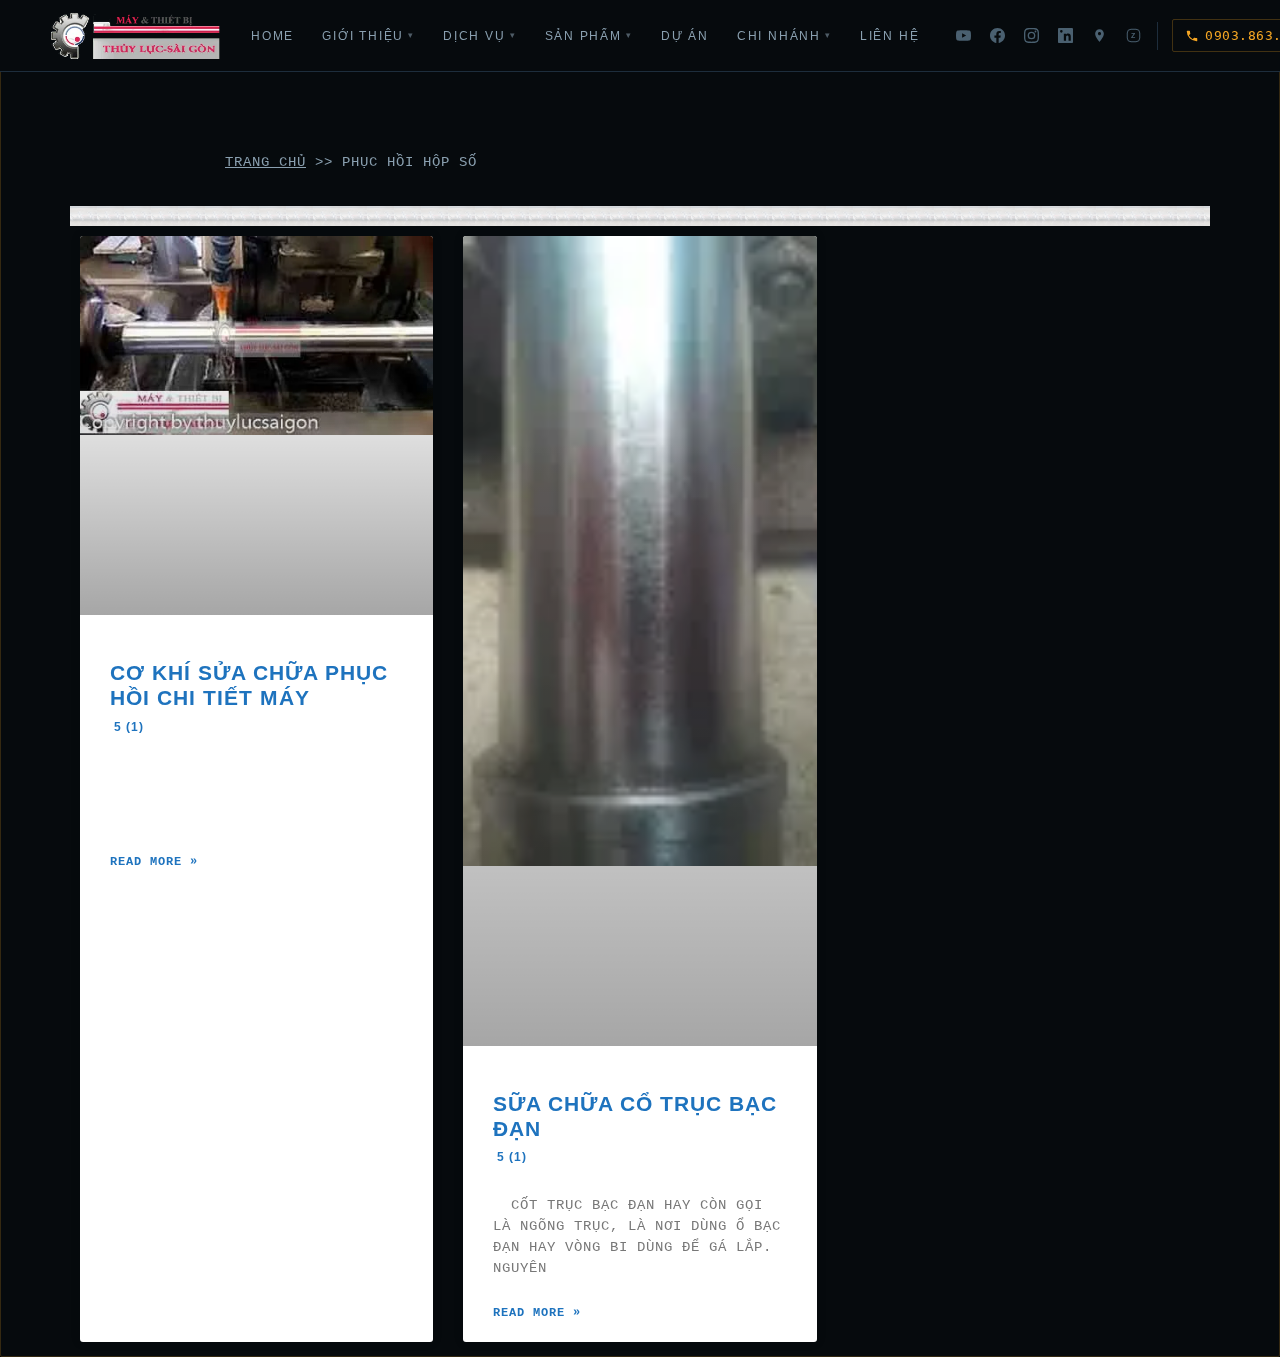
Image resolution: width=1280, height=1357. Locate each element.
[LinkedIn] (1065, 36)
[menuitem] (272, 36)
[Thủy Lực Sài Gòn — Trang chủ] (136, 36)
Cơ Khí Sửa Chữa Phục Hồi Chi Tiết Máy (249, 697)
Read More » (154, 862)
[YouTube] (963, 36)
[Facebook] (997, 36)
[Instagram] (1031, 36)
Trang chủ (265, 162)
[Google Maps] (1099, 36)
